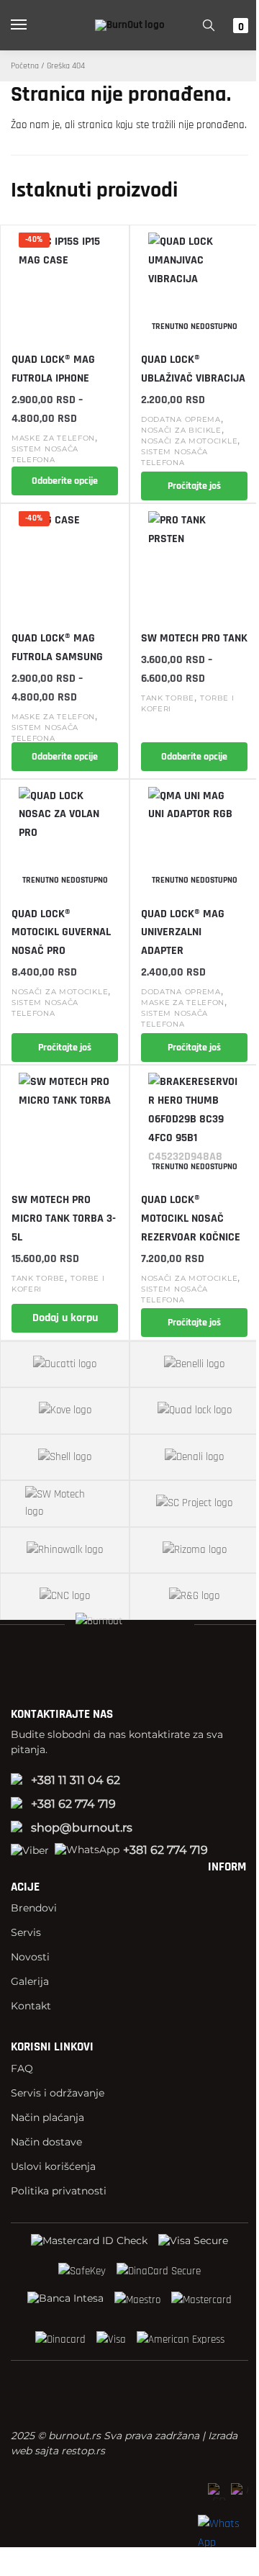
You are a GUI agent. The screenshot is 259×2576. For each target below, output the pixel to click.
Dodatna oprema (181, 419)
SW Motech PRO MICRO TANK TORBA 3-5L (64, 1219)
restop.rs (83, 2451)
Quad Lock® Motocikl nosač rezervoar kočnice (191, 1219)
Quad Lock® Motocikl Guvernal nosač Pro (61, 933)
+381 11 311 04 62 (76, 1780)
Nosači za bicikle (181, 430)
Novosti (30, 1957)
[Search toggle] (209, 25)
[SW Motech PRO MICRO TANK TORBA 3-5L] (65, 1123)
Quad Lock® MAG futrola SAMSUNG (57, 648)
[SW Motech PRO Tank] (194, 562)
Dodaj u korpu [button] (65, 1318)
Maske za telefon (53, 438)
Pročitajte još (194, 486)
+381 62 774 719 (73, 1804)
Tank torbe (168, 698)
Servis (26, 1932)
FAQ (22, 2068)
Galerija (30, 1981)
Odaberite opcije (65, 481)
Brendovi (34, 1908)
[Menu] (32, 25)
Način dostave (46, 2142)
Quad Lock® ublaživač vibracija (193, 369)
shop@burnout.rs (82, 1828)
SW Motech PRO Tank (194, 638)
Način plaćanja (47, 2117)
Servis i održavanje (58, 2093)
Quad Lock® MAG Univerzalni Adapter (183, 933)
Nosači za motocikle (189, 441)
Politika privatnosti (59, 2191)
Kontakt (31, 2006)
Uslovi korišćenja (53, 2166)
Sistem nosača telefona (174, 457)
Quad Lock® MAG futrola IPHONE (53, 369)
